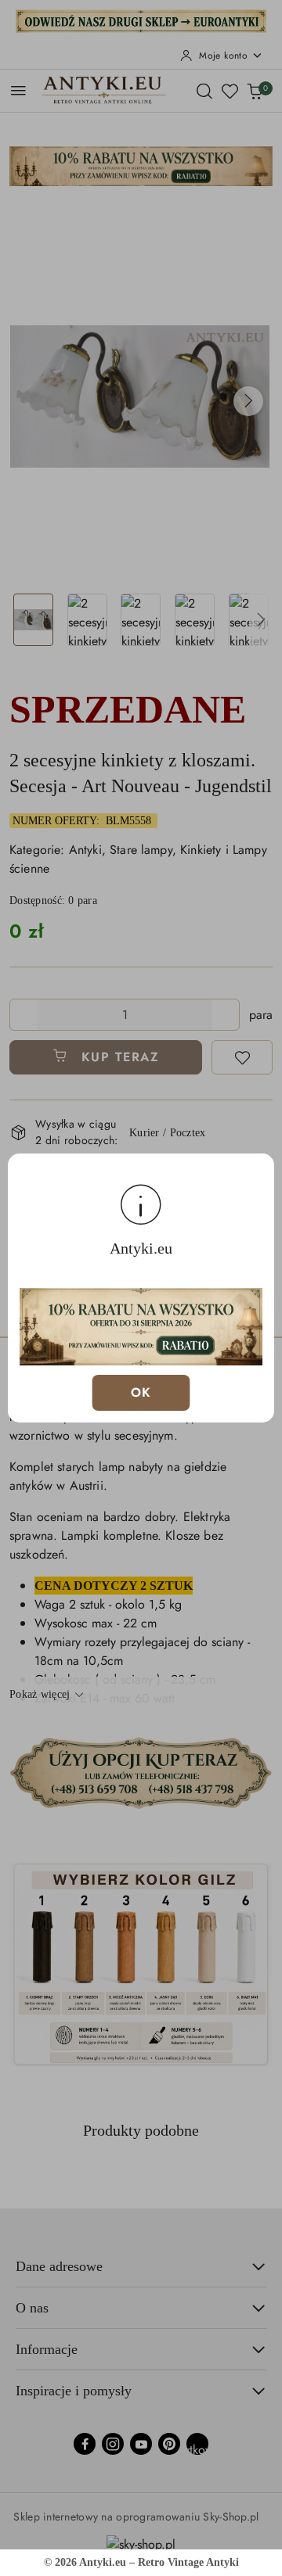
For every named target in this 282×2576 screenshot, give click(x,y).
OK (141, 1392)
